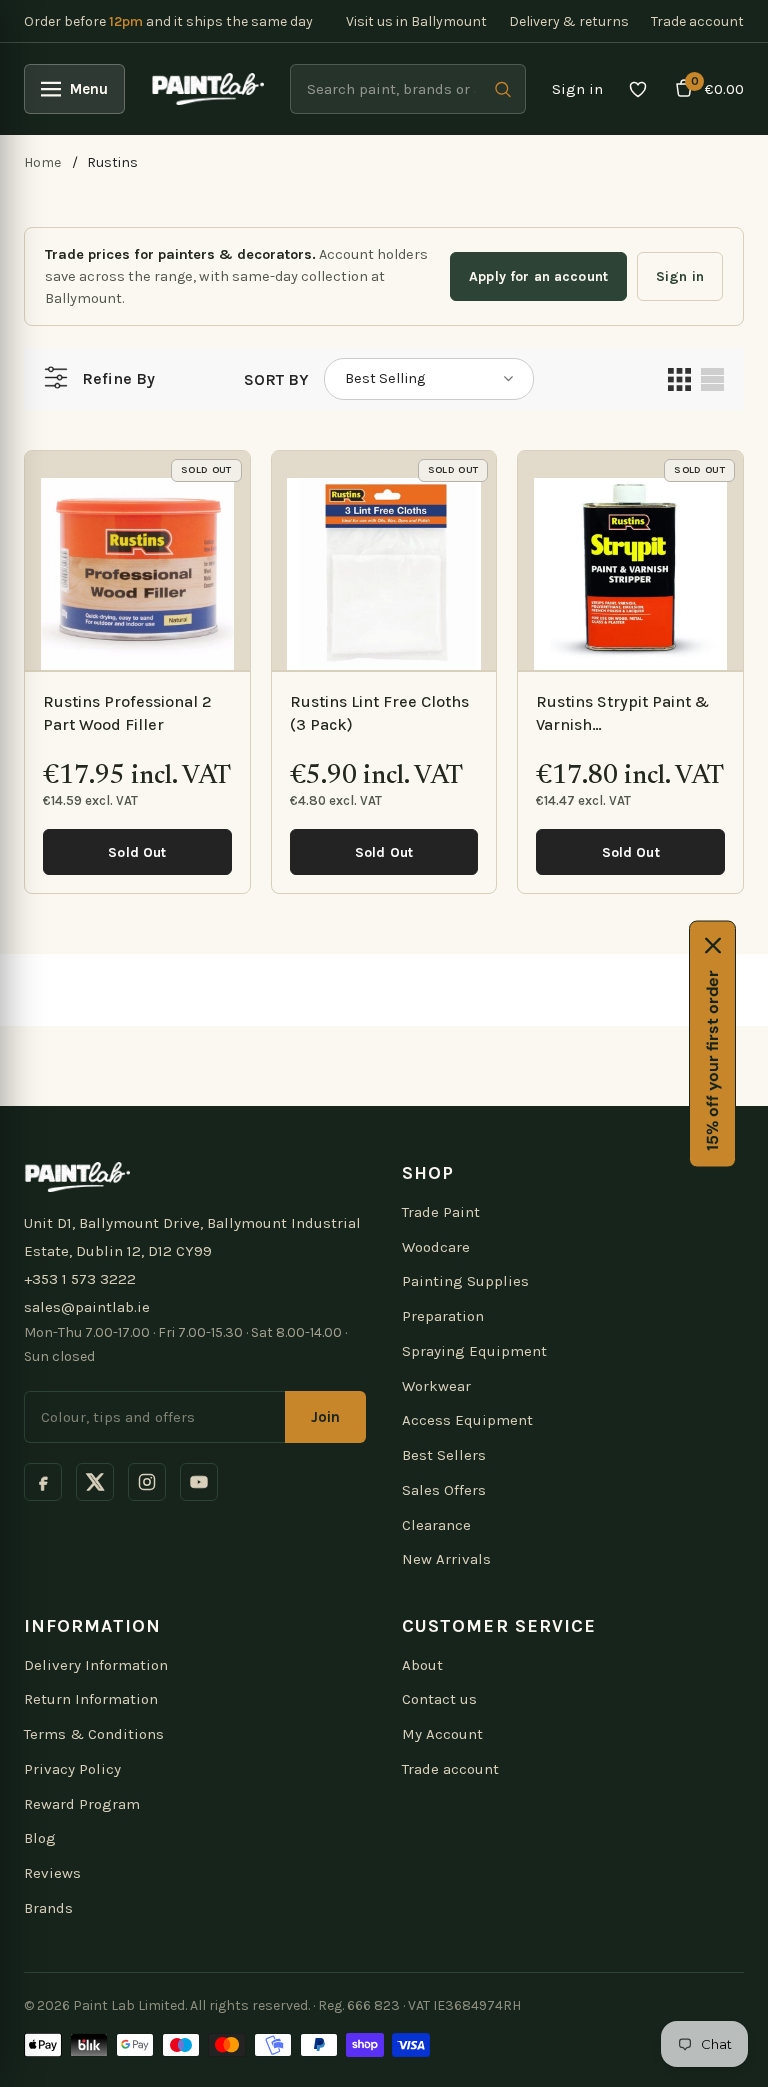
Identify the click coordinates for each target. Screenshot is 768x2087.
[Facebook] (43, 1482)
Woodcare (436, 1247)
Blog (40, 1838)
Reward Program (82, 1804)
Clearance (436, 1525)
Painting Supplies (465, 1281)
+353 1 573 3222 (80, 1279)
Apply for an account (538, 276)
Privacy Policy (72, 1769)
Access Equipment (467, 1420)
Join (325, 1417)
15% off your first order (712, 1059)
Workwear (436, 1386)
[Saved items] (638, 89)
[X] (95, 1482)
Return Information (91, 1699)
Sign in (577, 89)
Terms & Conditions (94, 1734)
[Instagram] (147, 1482)
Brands (48, 1908)
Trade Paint (441, 1212)
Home (42, 162)
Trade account (697, 21)
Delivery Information (96, 1665)
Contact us (439, 1699)
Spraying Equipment (474, 1351)
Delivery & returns (569, 21)
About (422, 1665)
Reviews (52, 1873)
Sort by (276, 379)
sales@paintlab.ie (87, 1307)
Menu (89, 89)
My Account (442, 1734)
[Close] (713, 945)
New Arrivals (446, 1559)
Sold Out (137, 852)
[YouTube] (199, 1482)
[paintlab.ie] (207, 89)
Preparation (443, 1316)
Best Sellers (444, 1455)
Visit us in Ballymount (416, 21)
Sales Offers (444, 1490)
